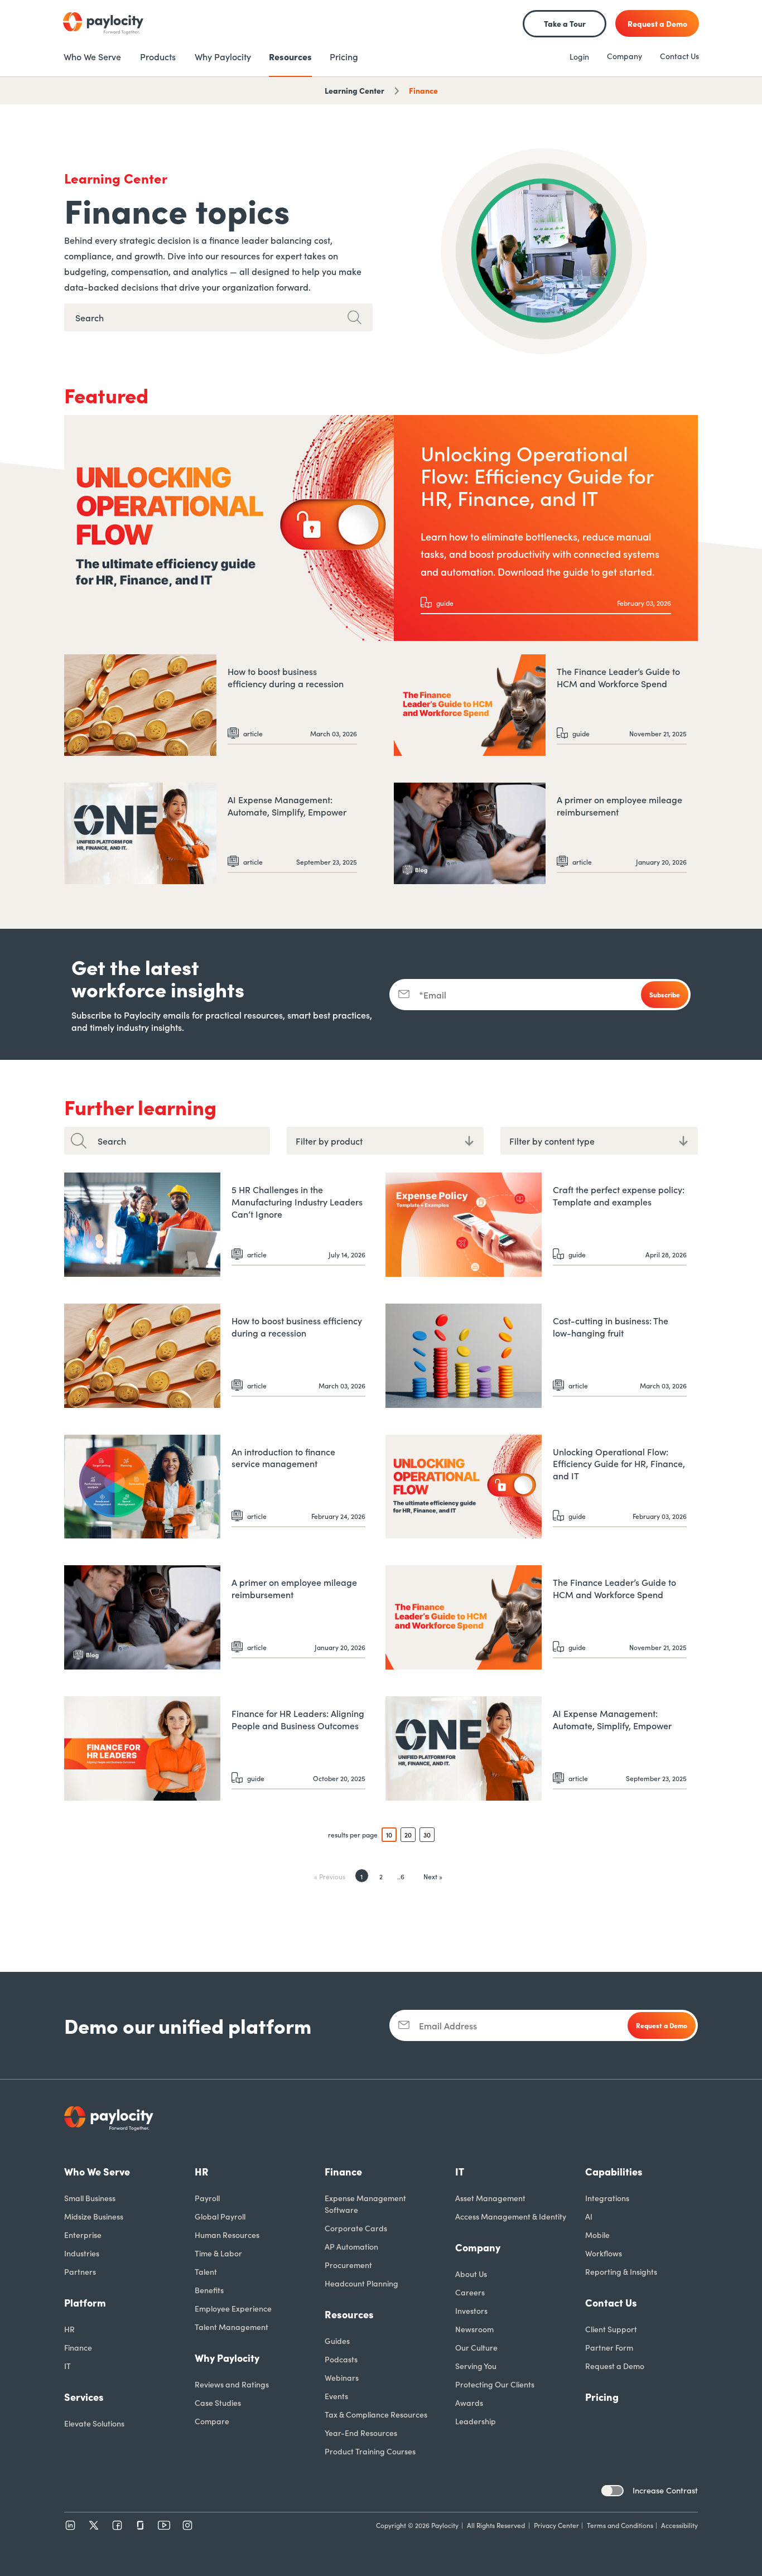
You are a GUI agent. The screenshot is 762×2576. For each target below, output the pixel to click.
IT (67, 2366)
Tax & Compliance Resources (376, 2414)
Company (624, 56)
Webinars (342, 2377)
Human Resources (227, 2235)
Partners (80, 2271)
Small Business (90, 2198)
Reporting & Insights (621, 2271)
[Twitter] (94, 2525)
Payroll (207, 2198)
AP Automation (351, 2246)
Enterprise (83, 2235)
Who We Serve (97, 2171)
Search (112, 1141)
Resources (349, 2314)
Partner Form (609, 2347)
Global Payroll (220, 2216)
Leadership (476, 2421)
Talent (206, 2271)
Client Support (611, 2329)
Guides (337, 2341)
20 (408, 1834)
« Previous (330, 1876)
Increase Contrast (665, 2490)
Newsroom (474, 2329)
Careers (470, 2292)
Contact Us (679, 56)
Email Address (448, 2025)
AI (589, 2216)
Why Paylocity (227, 2358)
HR (69, 2329)
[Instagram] (187, 2525)
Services (84, 2397)
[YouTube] (164, 2525)
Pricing (602, 2397)
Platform (85, 2302)
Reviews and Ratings (232, 2384)
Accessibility (679, 2525)
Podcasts (341, 2359)
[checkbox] (613, 2491)
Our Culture (476, 2347)
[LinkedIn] (70, 2525)
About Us (471, 2274)
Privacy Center (556, 2525)
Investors (471, 2310)
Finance (423, 90)
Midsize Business (94, 2216)
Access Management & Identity (511, 2216)
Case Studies (218, 2403)
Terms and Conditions (620, 2525)
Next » (433, 1876)
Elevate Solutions (94, 2423)
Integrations (607, 2198)
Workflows (604, 2253)
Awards (469, 2403)
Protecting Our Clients (495, 2384)
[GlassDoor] (141, 2525)
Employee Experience (233, 2308)
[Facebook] (117, 2525)
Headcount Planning (361, 2283)
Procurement (348, 2265)
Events (336, 2396)
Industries (82, 2253)
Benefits (209, 2290)
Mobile (597, 2235)
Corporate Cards (356, 2228)
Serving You (476, 2366)
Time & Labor (218, 2253)
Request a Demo (615, 2366)
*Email (433, 995)
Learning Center (355, 90)
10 (389, 1834)
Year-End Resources (361, 2433)
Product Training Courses (370, 2451)
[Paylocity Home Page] (103, 23)
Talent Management (232, 2327)
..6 (401, 1876)
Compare (212, 2421)
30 (427, 1834)
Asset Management (490, 2198)
